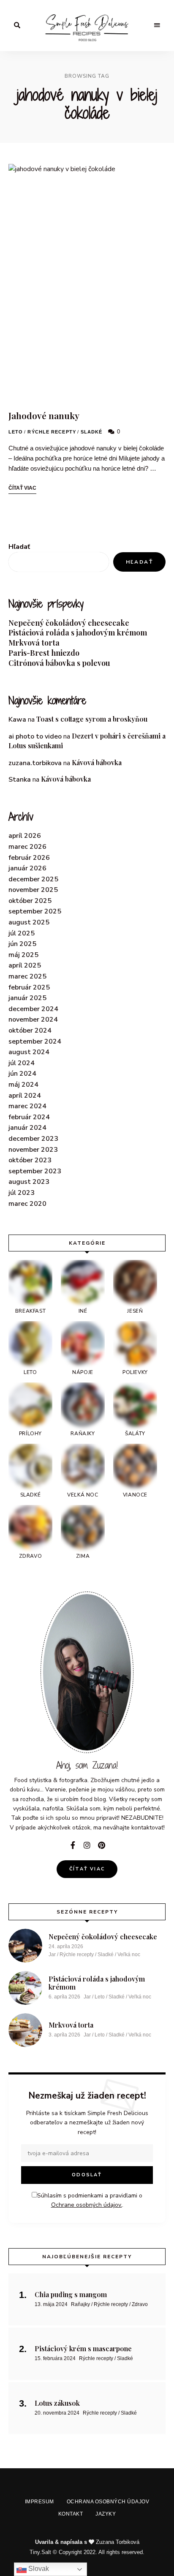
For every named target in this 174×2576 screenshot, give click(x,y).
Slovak (38, 2569)
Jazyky (107, 1384)
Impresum (39, 1365)
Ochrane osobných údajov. (86, 1328)
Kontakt (75, 1384)
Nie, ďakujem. (87, 2548)
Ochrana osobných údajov (104, 1365)
